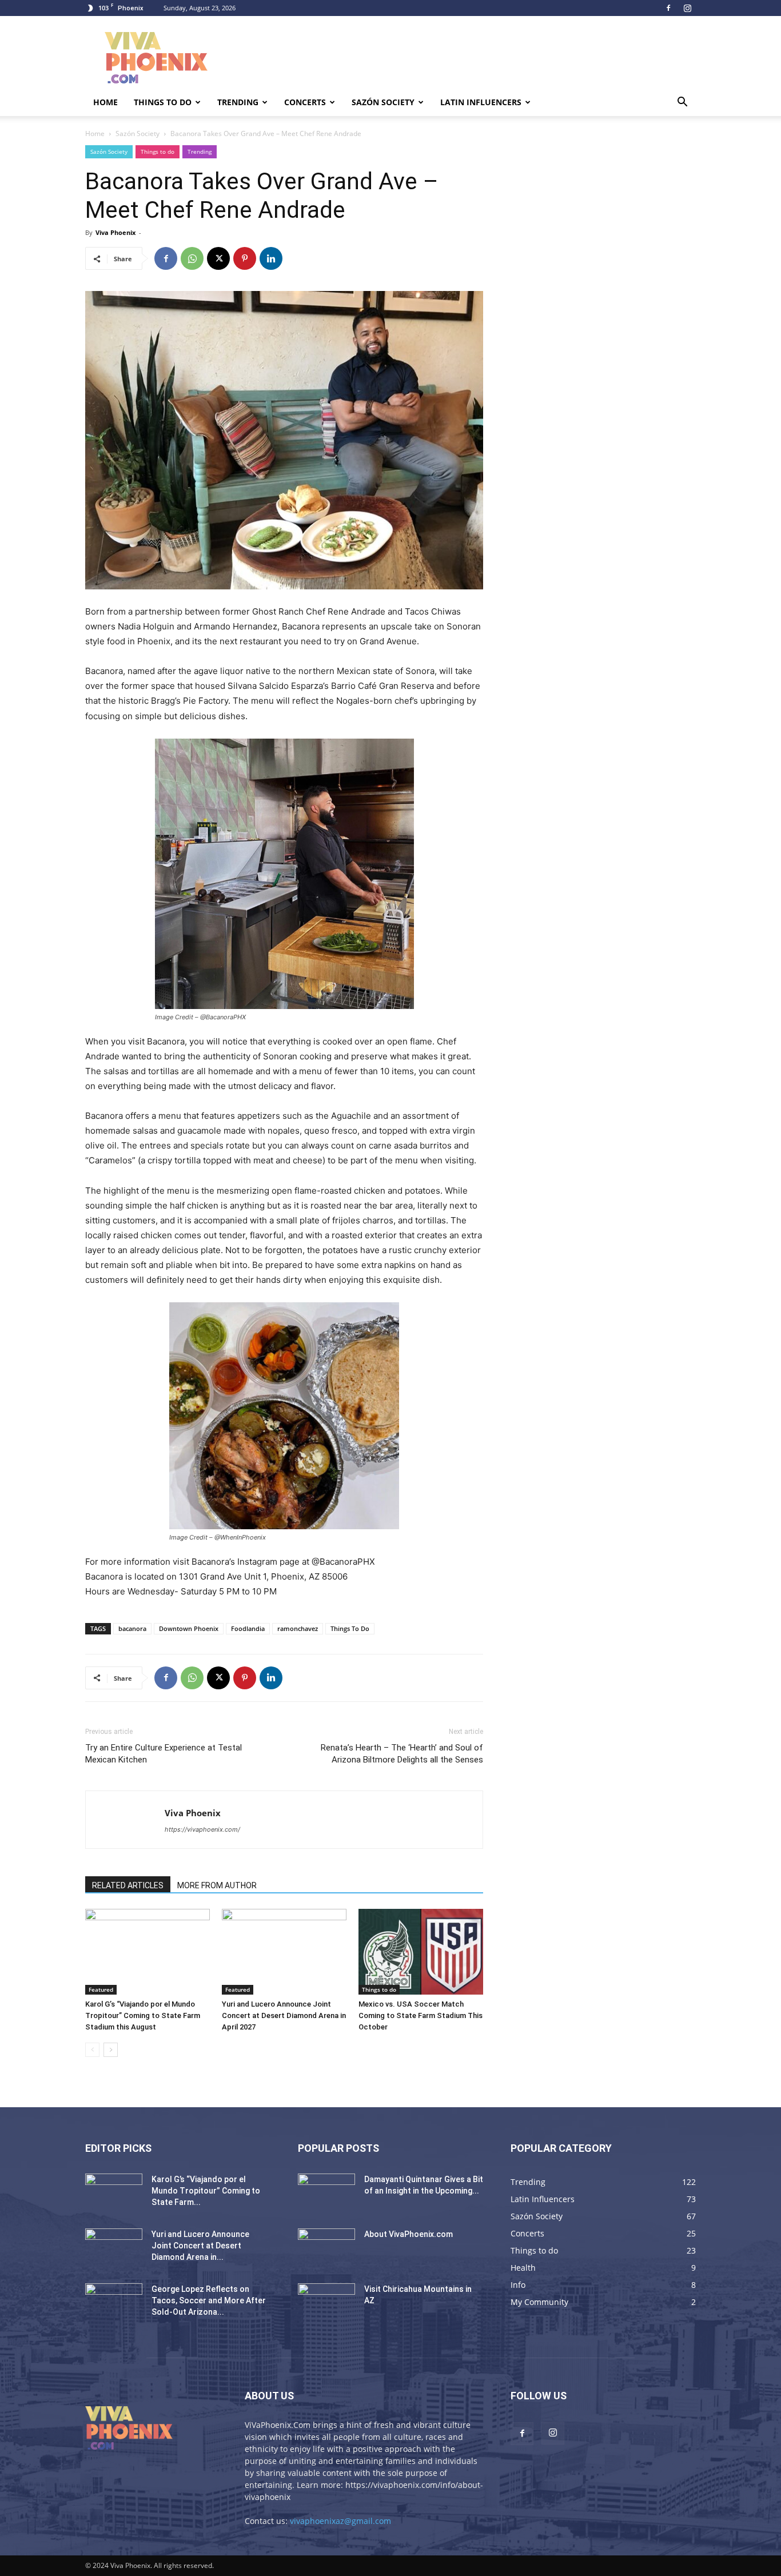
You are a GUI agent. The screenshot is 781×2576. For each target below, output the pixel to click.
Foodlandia (248, 1628)
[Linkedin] (271, 258)
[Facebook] (668, 8)
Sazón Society (383, 102)
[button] (682, 103)
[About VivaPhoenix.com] (326, 2248)
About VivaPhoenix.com (409, 2234)
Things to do (163, 102)
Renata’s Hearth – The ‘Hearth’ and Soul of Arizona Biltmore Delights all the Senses (402, 1754)
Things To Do (350, 1628)
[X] (218, 258)
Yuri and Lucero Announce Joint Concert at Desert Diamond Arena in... (200, 2246)
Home (105, 102)
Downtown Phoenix (189, 1628)
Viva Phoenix (115, 232)
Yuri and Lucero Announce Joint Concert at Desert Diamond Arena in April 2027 (284, 2015)
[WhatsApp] (192, 258)
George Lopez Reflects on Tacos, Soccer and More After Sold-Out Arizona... (209, 2300)
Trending (238, 102)
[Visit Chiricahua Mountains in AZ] (326, 2303)
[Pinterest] (245, 258)
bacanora (132, 1628)
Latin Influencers (481, 102)
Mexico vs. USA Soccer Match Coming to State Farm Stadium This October (421, 2015)
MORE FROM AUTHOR (217, 1885)
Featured (101, 1989)
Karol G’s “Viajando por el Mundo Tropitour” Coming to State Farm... (206, 2191)
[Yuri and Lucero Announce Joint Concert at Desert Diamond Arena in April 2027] (284, 1952)
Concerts (305, 102)
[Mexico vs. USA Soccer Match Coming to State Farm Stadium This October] (421, 1952)
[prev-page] (92, 2050)
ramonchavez (298, 1628)
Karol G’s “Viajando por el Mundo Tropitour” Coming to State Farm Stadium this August (143, 2015)
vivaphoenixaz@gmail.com (340, 2521)
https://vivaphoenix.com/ (202, 1829)
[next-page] (111, 2050)
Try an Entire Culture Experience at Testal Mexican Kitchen (164, 1754)
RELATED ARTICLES (128, 1885)
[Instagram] (687, 8)
